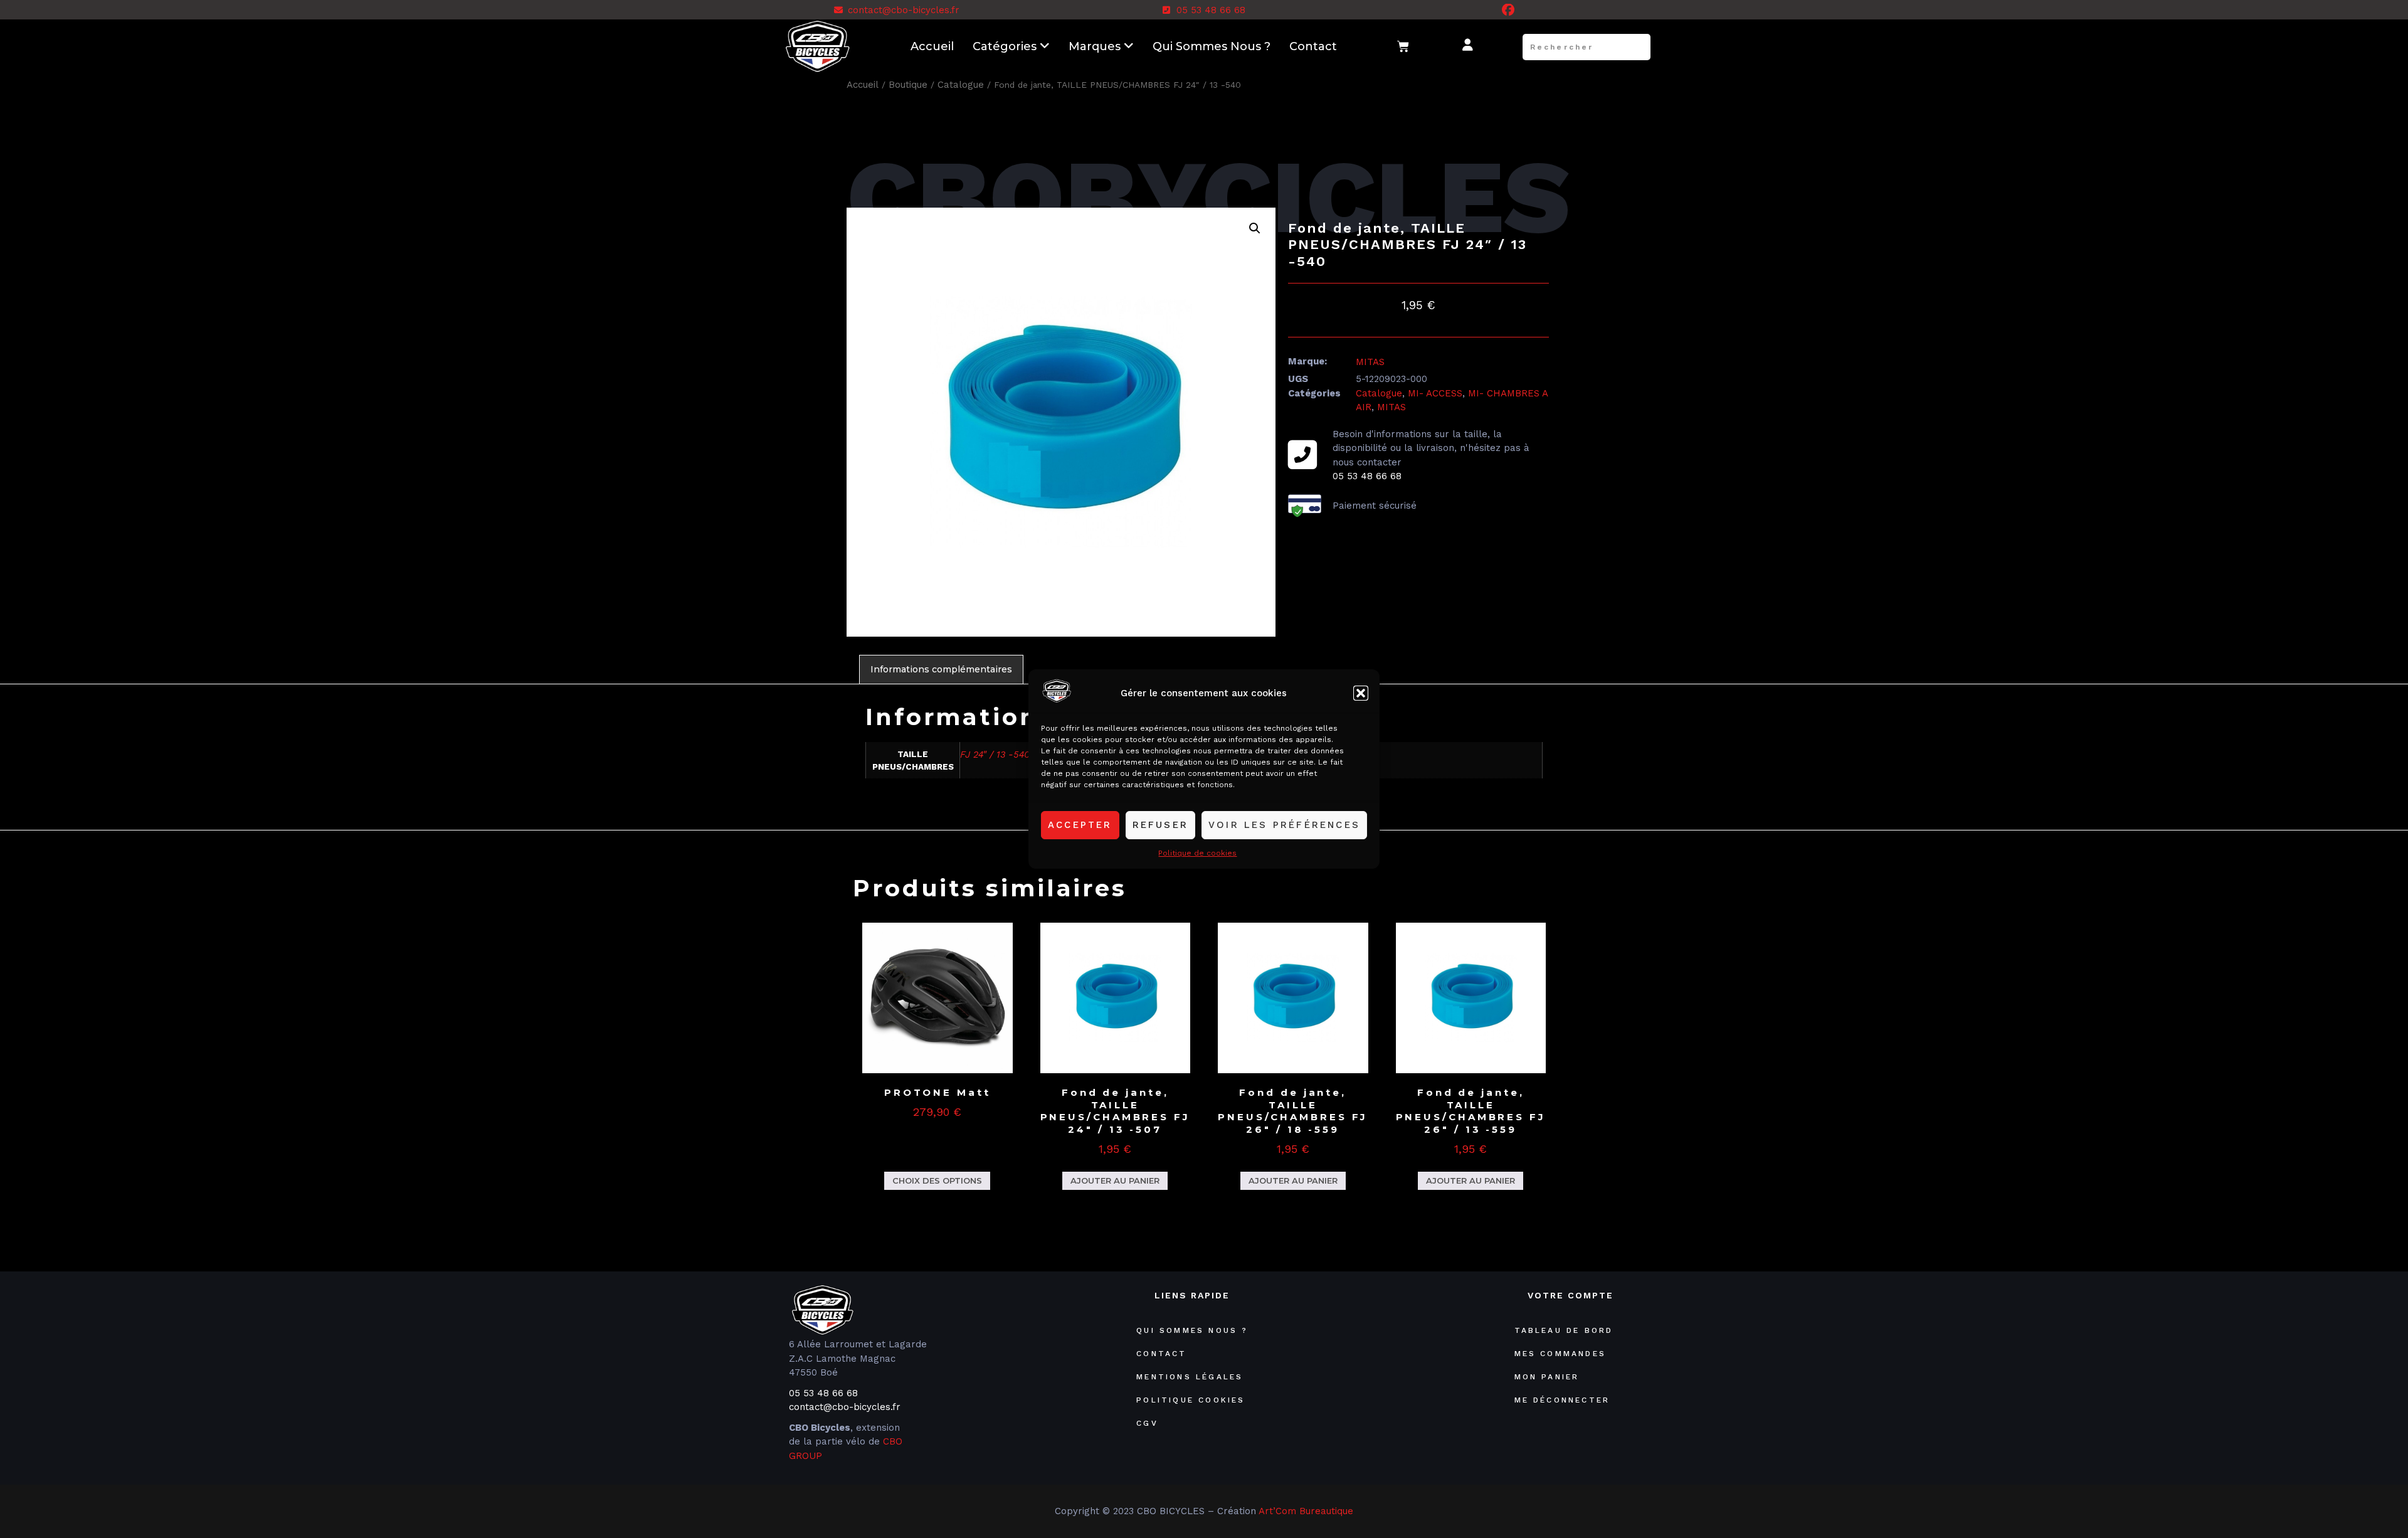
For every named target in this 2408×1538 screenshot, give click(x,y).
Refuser (1160, 825)
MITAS (1370, 362)
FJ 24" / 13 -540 (995, 755)
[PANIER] (1404, 47)
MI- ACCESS (1435, 393)
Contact (1313, 46)
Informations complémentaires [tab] (941, 669)
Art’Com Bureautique (1306, 1511)
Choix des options (937, 1180)
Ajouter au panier (1115, 1180)
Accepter (1080, 825)
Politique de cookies (1197, 853)
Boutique (908, 85)
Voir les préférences (1284, 825)
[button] (1361, 693)
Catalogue (961, 85)
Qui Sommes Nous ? (1212, 46)
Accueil (932, 46)
